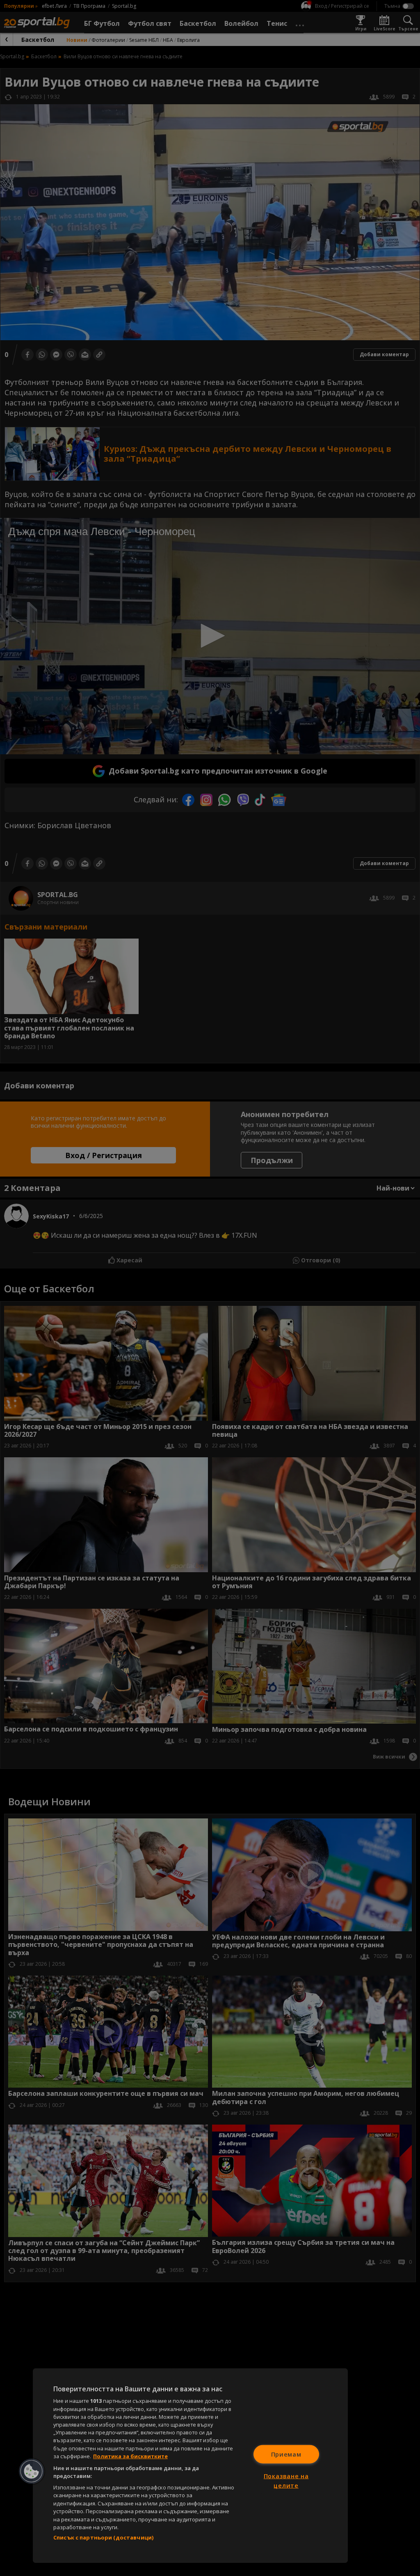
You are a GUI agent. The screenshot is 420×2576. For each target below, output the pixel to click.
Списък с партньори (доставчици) (103, 2537)
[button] (32, 2471)
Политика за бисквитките (130, 2456)
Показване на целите (286, 2481)
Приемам (286, 2454)
